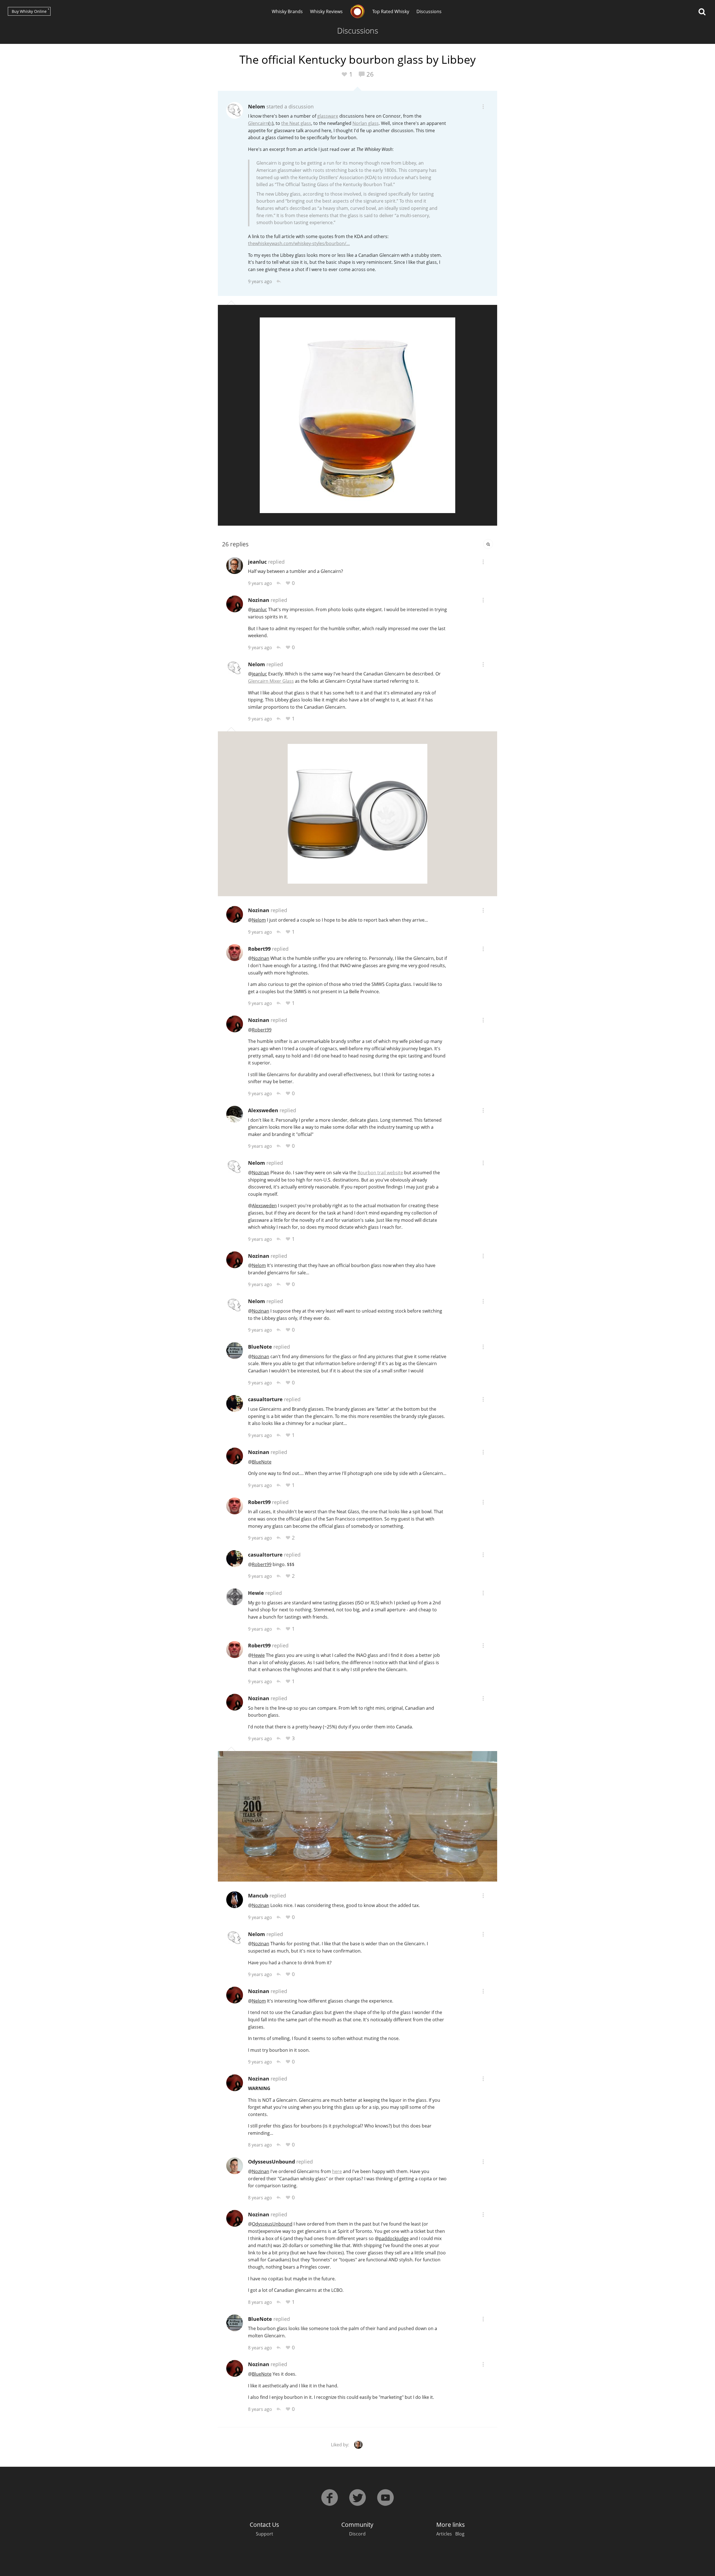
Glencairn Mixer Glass (271, 681)
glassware (328, 116)
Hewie (256, 1593)
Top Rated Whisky (391, 11)
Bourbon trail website (380, 1173)
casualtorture (265, 1399)
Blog (460, 2534)
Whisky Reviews (326, 11)
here (337, 2171)
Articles (444, 2534)
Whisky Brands (287, 11)
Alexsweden (263, 1110)
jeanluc (257, 562)
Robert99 (259, 949)
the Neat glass (296, 123)
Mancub (258, 1896)
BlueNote (260, 1347)
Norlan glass (366, 123)
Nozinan (259, 600)
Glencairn (258, 123)
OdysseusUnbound (271, 2162)
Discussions (429, 11)
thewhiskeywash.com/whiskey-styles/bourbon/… (299, 243)
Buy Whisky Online (29, 11)
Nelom (257, 106)
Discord (357, 2534)
